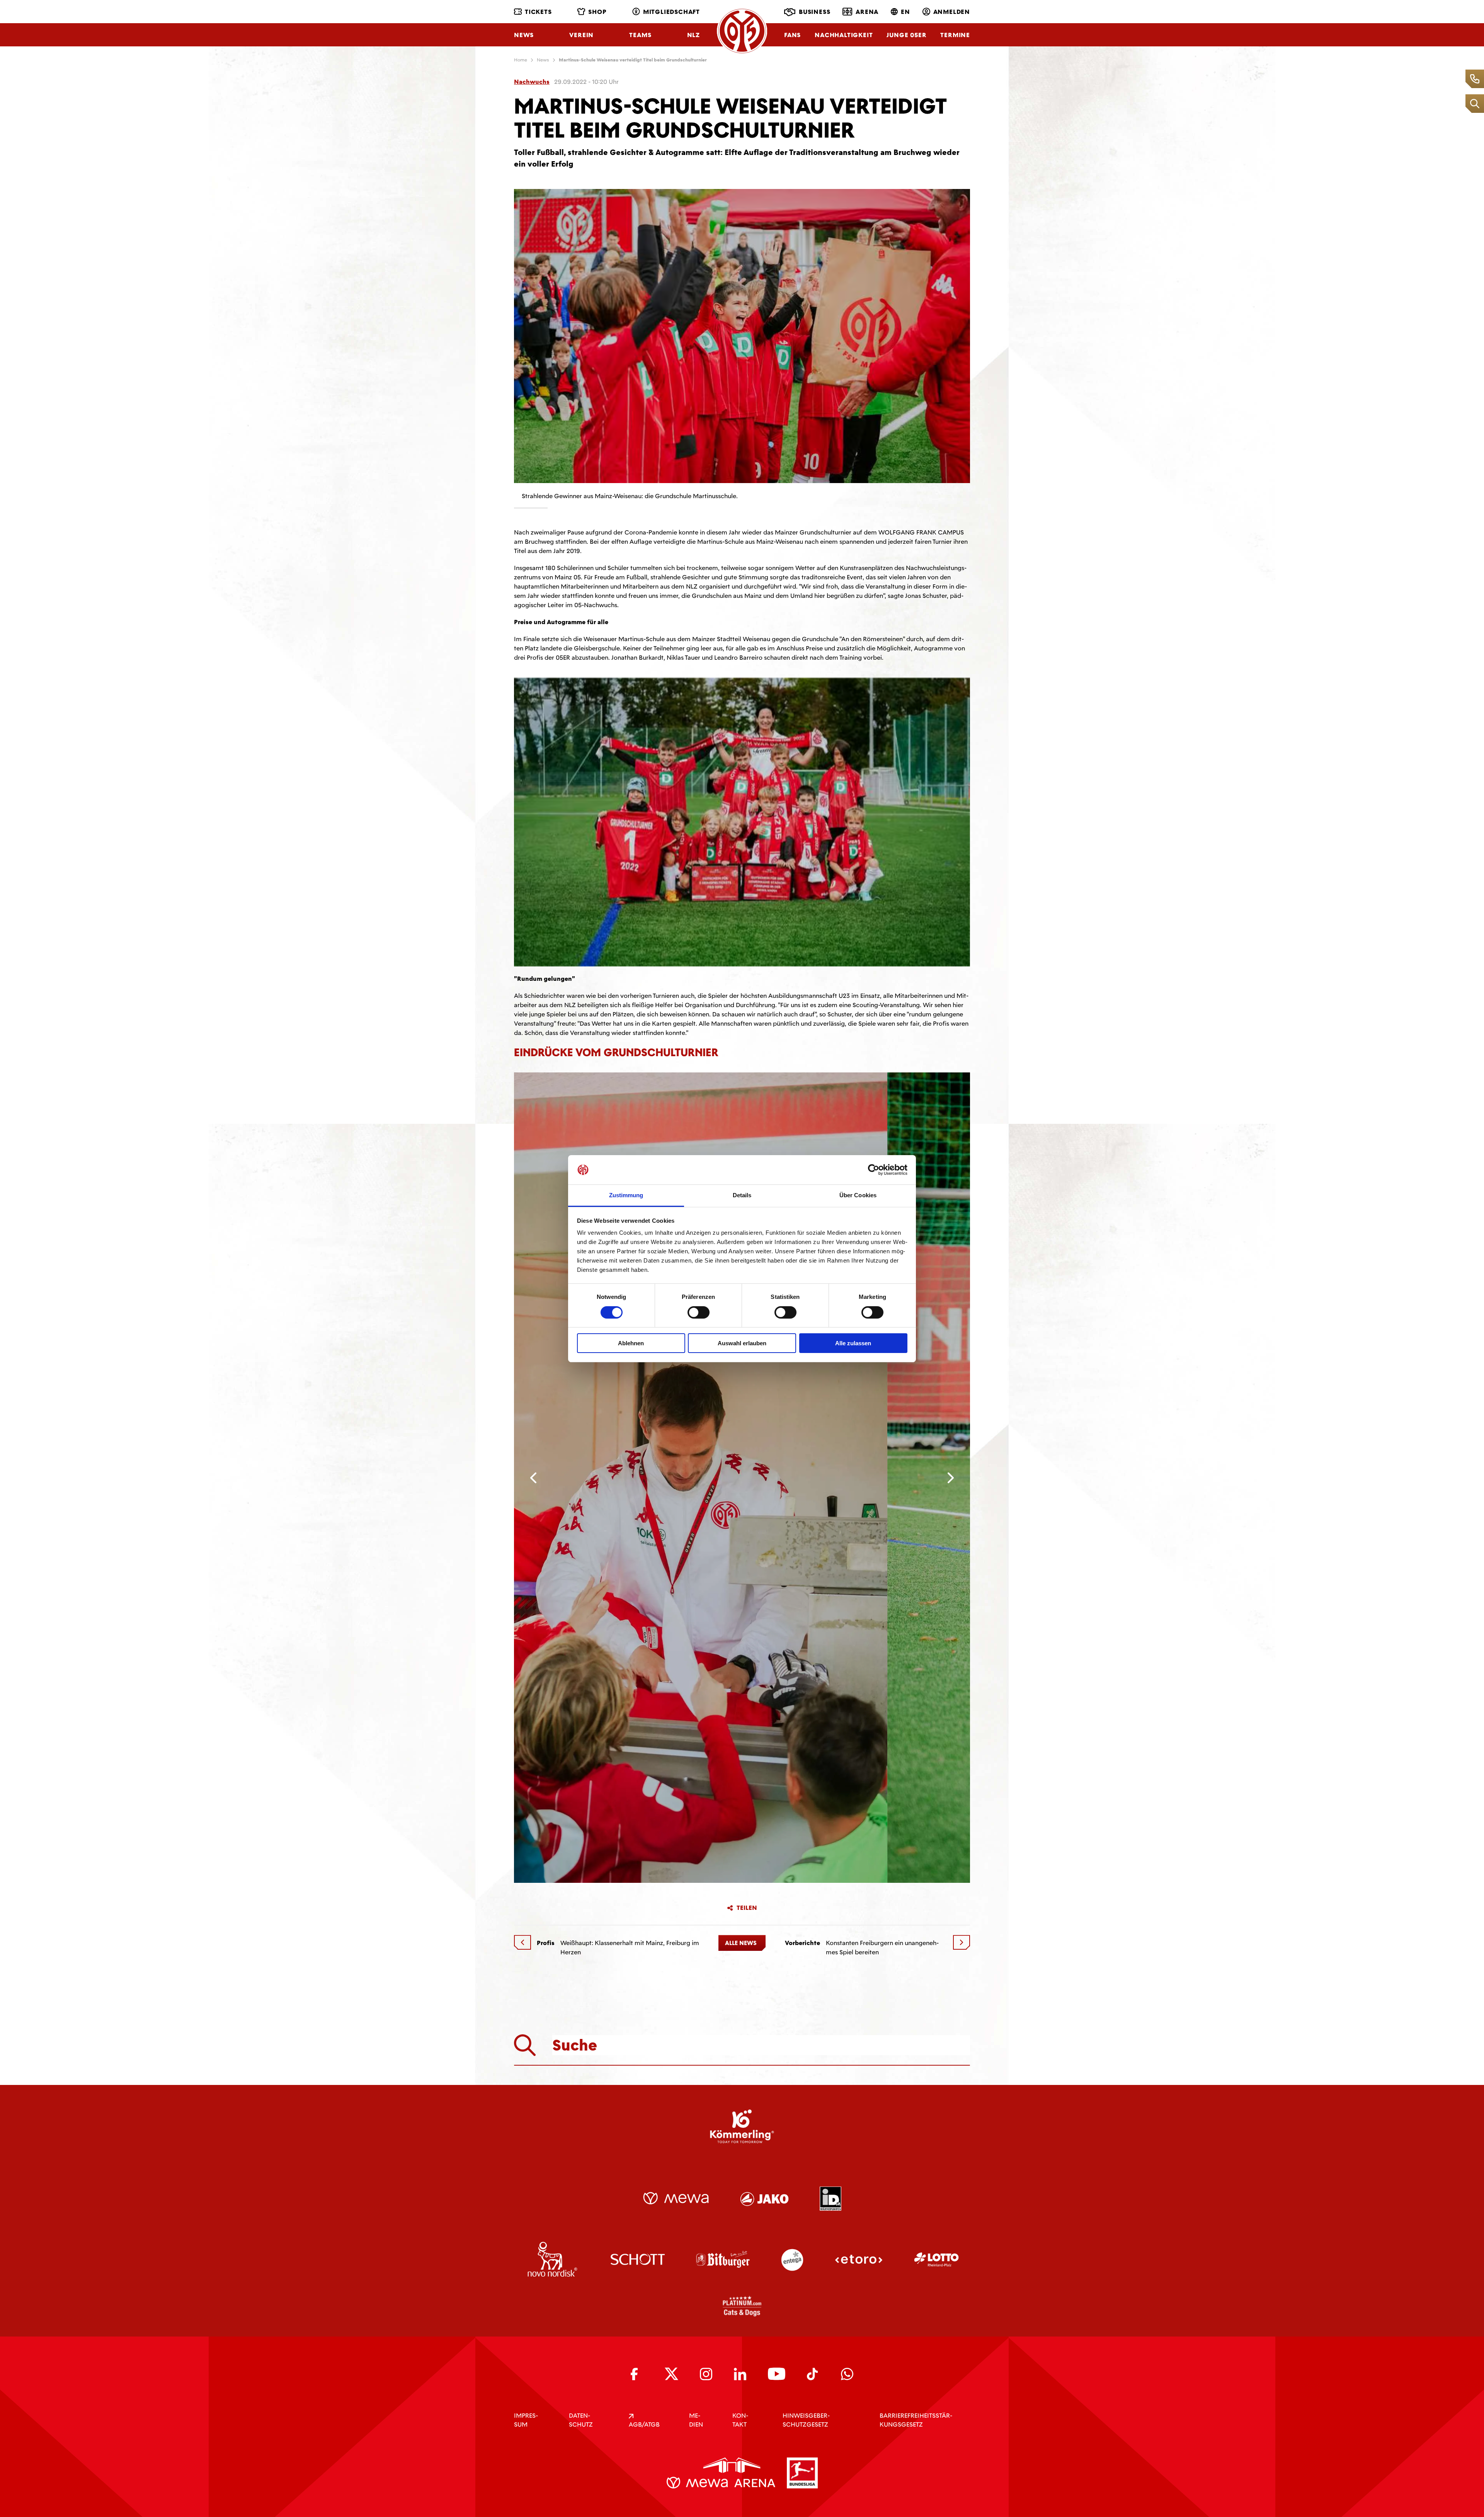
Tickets (538, 12)
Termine (955, 35)
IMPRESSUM (526, 2420)
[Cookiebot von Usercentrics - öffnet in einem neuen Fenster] (874, 1170)
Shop (597, 12)
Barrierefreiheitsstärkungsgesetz (916, 2420)
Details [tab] (742, 1195)
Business (814, 12)
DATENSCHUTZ (581, 2420)
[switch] (699, 1312)
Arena (867, 12)
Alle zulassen (853, 1343)
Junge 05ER (906, 35)
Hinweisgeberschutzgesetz (806, 2420)
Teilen (747, 1908)
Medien (696, 2420)
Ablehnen (631, 1343)
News (524, 35)
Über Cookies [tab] (858, 1195)
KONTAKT (740, 2420)
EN (905, 12)
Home (521, 60)
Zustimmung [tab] (626, 1195)
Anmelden (952, 12)
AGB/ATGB (644, 2424)
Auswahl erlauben (742, 1343)
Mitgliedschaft (671, 12)
